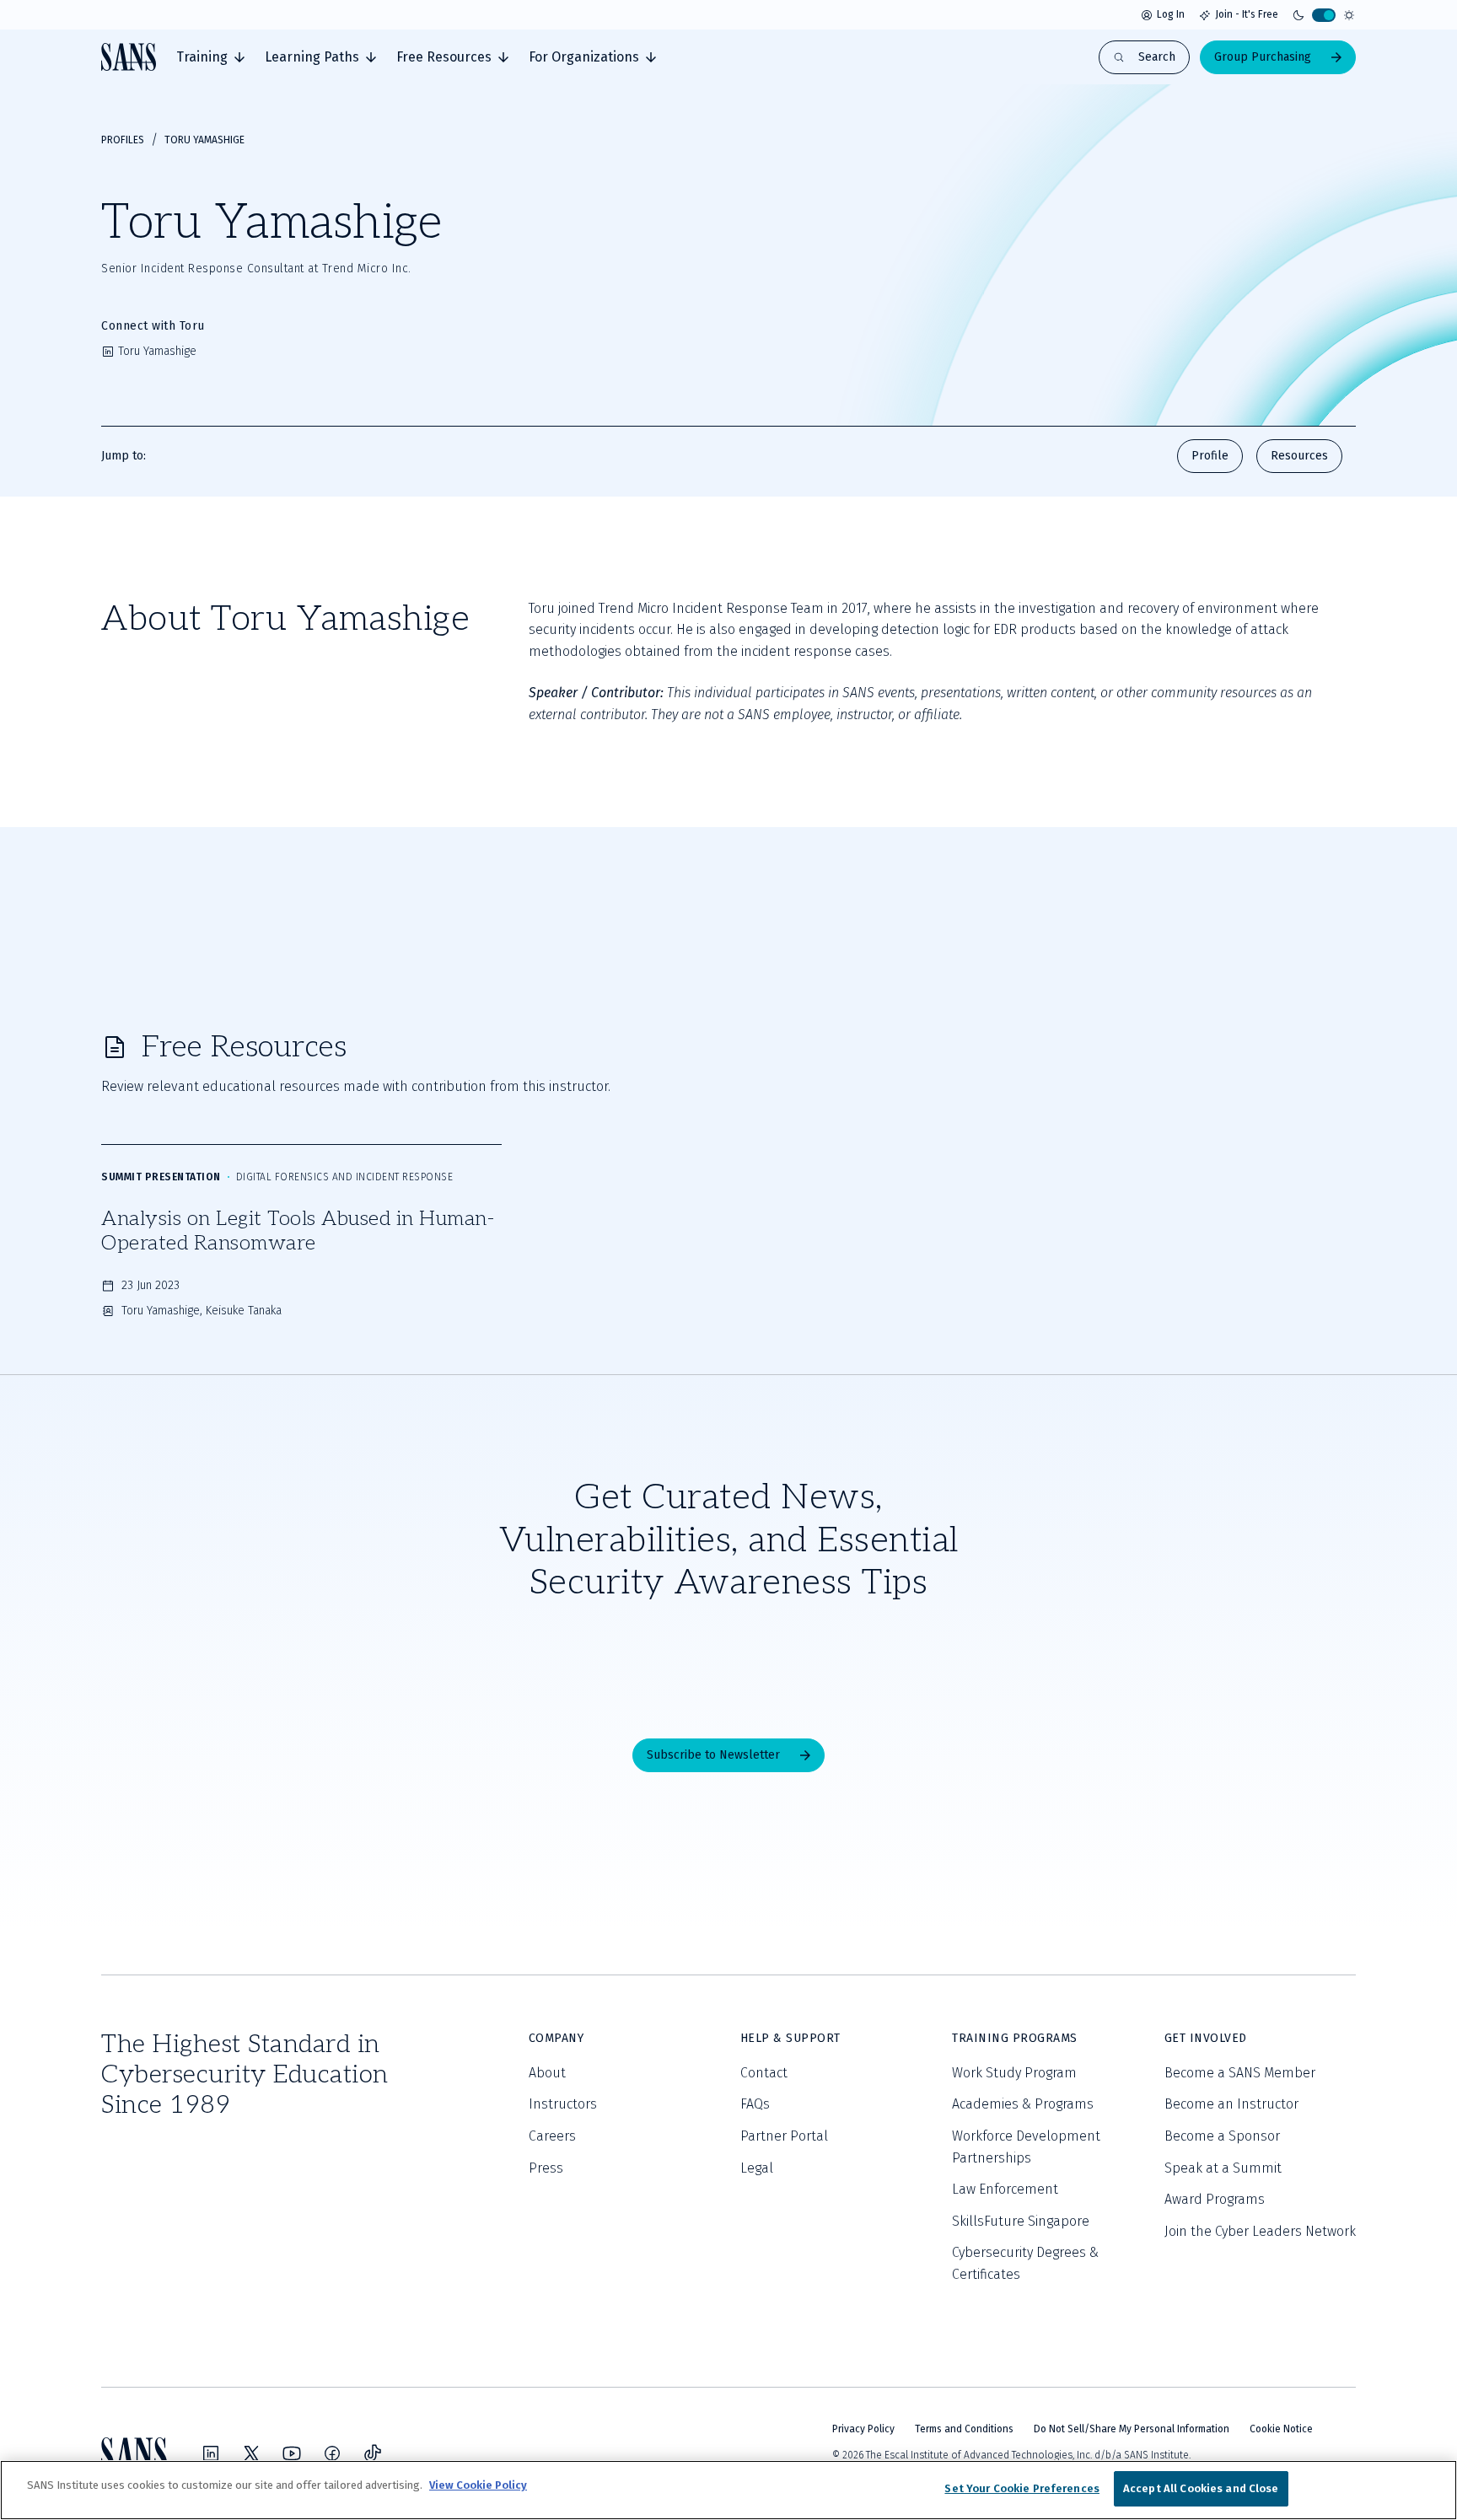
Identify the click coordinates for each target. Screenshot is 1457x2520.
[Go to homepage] (129, 57)
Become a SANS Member (1240, 2073)
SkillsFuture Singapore (1021, 2221)
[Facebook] (332, 2453)
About (547, 2073)
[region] (728, 2490)
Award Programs (1215, 2199)
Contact (764, 2073)
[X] (251, 2453)
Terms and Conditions (964, 2429)
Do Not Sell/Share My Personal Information (1132, 2429)
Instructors (563, 2104)
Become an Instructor (1231, 2104)
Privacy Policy (863, 2429)
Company (556, 2038)
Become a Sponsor (1222, 2136)
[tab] (210, 57)
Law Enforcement (1005, 2189)
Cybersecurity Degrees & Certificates (1025, 2263)
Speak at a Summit (1223, 2168)
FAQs (755, 2104)
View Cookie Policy (478, 2485)
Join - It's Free (1247, 14)
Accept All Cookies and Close (1201, 2488)
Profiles (123, 140)
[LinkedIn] (211, 2453)
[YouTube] (292, 2453)
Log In (1171, 14)
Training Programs (1015, 2038)
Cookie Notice (1281, 2429)
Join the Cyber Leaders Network (1260, 2231)
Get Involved (1206, 2038)
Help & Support (790, 2038)
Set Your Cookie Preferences (1022, 2488)
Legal (757, 2168)
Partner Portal (784, 2136)
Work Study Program (1014, 2073)
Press (546, 2168)
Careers (552, 2136)
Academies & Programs (1023, 2104)
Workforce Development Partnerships (1026, 2147)
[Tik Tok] (373, 2453)
